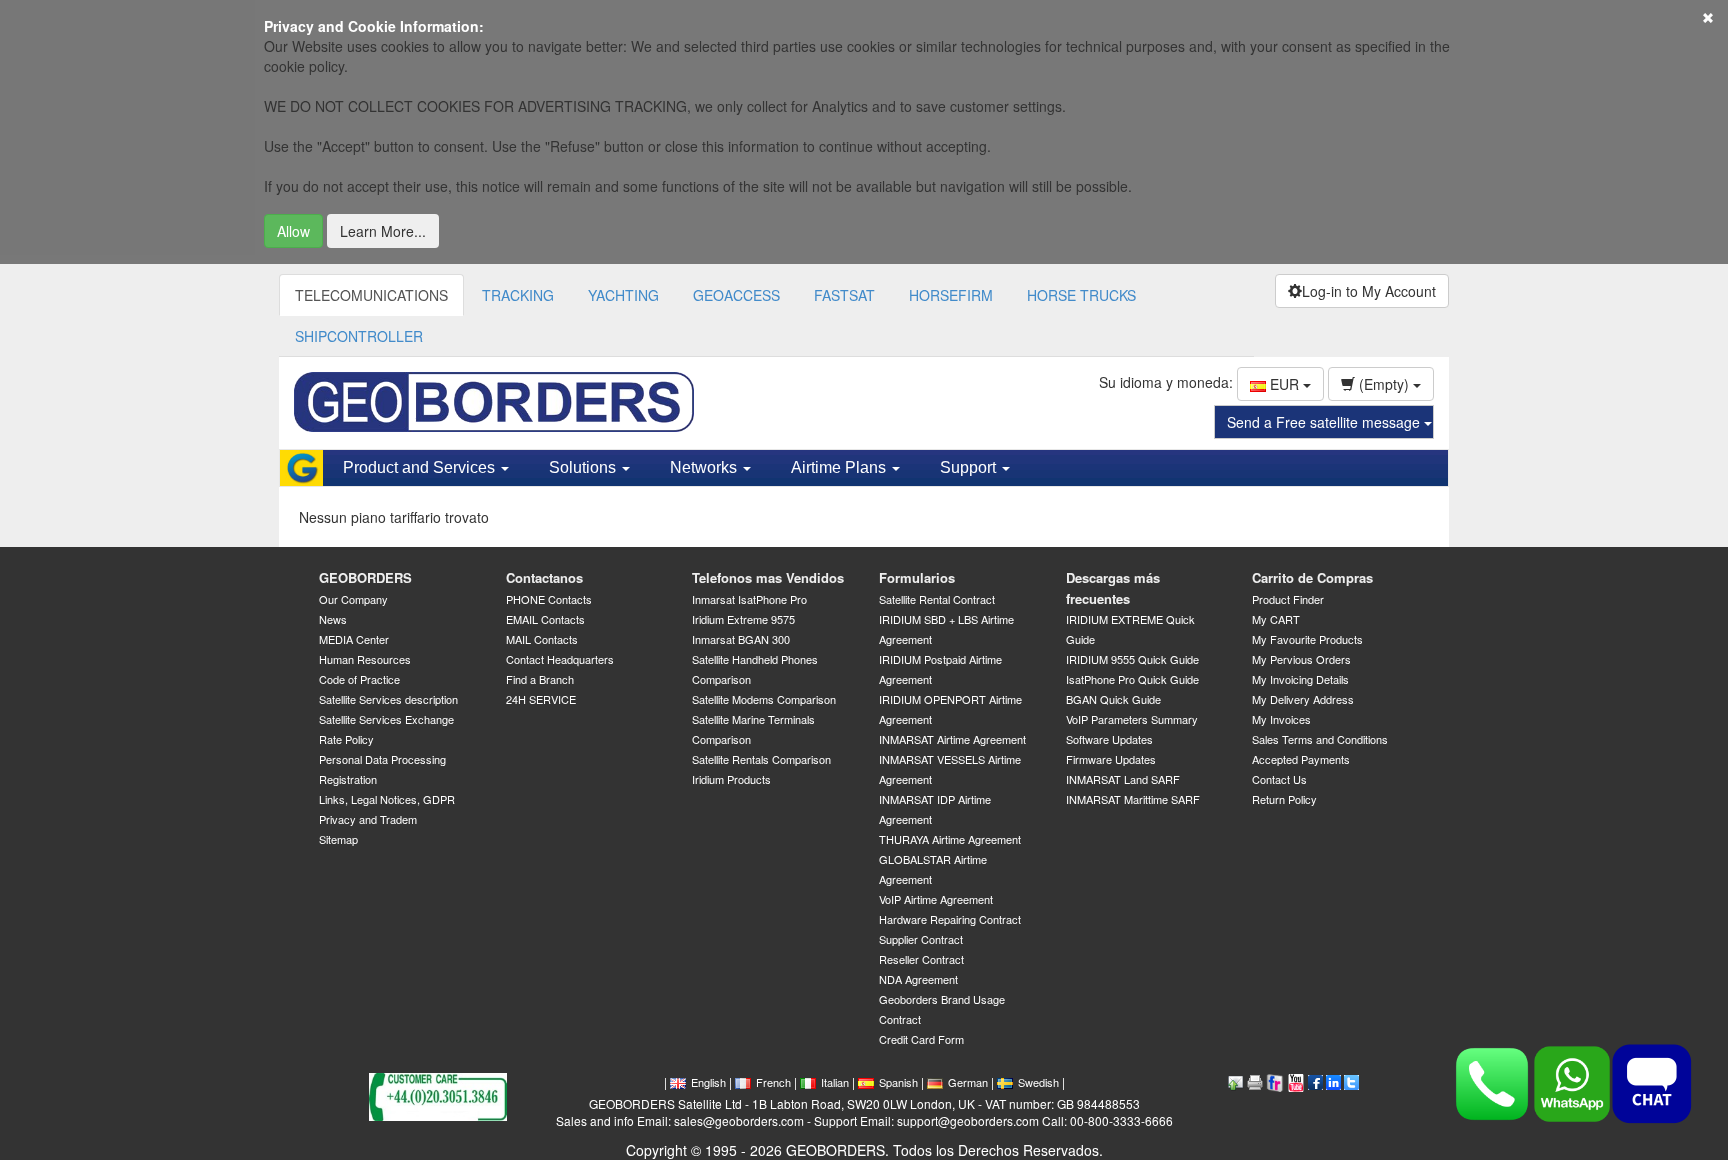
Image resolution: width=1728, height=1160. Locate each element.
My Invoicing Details (1300, 679)
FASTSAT (844, 295)
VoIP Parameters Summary (1132, 719)
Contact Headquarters (560, 659)
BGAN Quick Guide (1113, 699)
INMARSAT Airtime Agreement (952, 739)
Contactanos (544, 577)
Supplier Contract (921, 939)
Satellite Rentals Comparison (761, 759)
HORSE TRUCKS (1081, 295)
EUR (1284, 384)
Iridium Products (731, 779)
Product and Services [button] (421, 467)
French (773, 1082)
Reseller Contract (921, 959)
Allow (293, 231)
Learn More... (383, 231)
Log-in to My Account (1369, 291)
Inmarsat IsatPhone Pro (749, 599)
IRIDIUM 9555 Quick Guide (1132, 659)
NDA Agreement (918, 979)
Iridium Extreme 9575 (743, 619)
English (708, 1082)
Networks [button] (705, 467)
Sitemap (338, 839)
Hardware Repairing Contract (950, 919)
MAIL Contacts (542, 639)
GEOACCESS (736, 295)
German (968, 1082)
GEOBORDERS (365, 577)
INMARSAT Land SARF (1123, 779)
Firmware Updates (1111, 759)
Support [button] (970, 467)
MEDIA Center (354, 639)
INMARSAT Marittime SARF (1133, 799)
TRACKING (518, 295)
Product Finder (1288, 599)
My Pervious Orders (1301, 659)
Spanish (898, 1082)
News (333, 619)
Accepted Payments (1301, 759)
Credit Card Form (921, 1039)
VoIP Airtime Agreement (936, 899)
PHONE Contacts (549, 599)
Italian (835, 1082)
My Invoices (1281, 719)
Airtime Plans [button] (840, 467)
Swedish (1038, 1082)
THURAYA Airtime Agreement (950, 839)
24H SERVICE (541, 699)
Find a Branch (540, 679)
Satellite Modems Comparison (764, 699)
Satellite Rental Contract (937, 599)
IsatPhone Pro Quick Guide (1132, 679)
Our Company (353, 599)
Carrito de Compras (1312, 577)
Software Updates (1109, 739)
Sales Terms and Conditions (1320, 739)
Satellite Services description (388, 699)
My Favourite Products (1307, 639)
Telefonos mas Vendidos (768, 577)
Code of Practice (359, 679)
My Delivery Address (1303, 699)
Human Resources (365, 659)
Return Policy (1284, 799)
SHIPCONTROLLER (359, 336)
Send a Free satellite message (1325, 422)
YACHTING (623, 295)
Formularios (917, 577)
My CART (1276, 619)
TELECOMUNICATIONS (371, 295)
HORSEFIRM (951, 295)
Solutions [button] (584, 467)
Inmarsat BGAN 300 (741, 639)
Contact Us (1279, 779)
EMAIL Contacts (545, 619)
